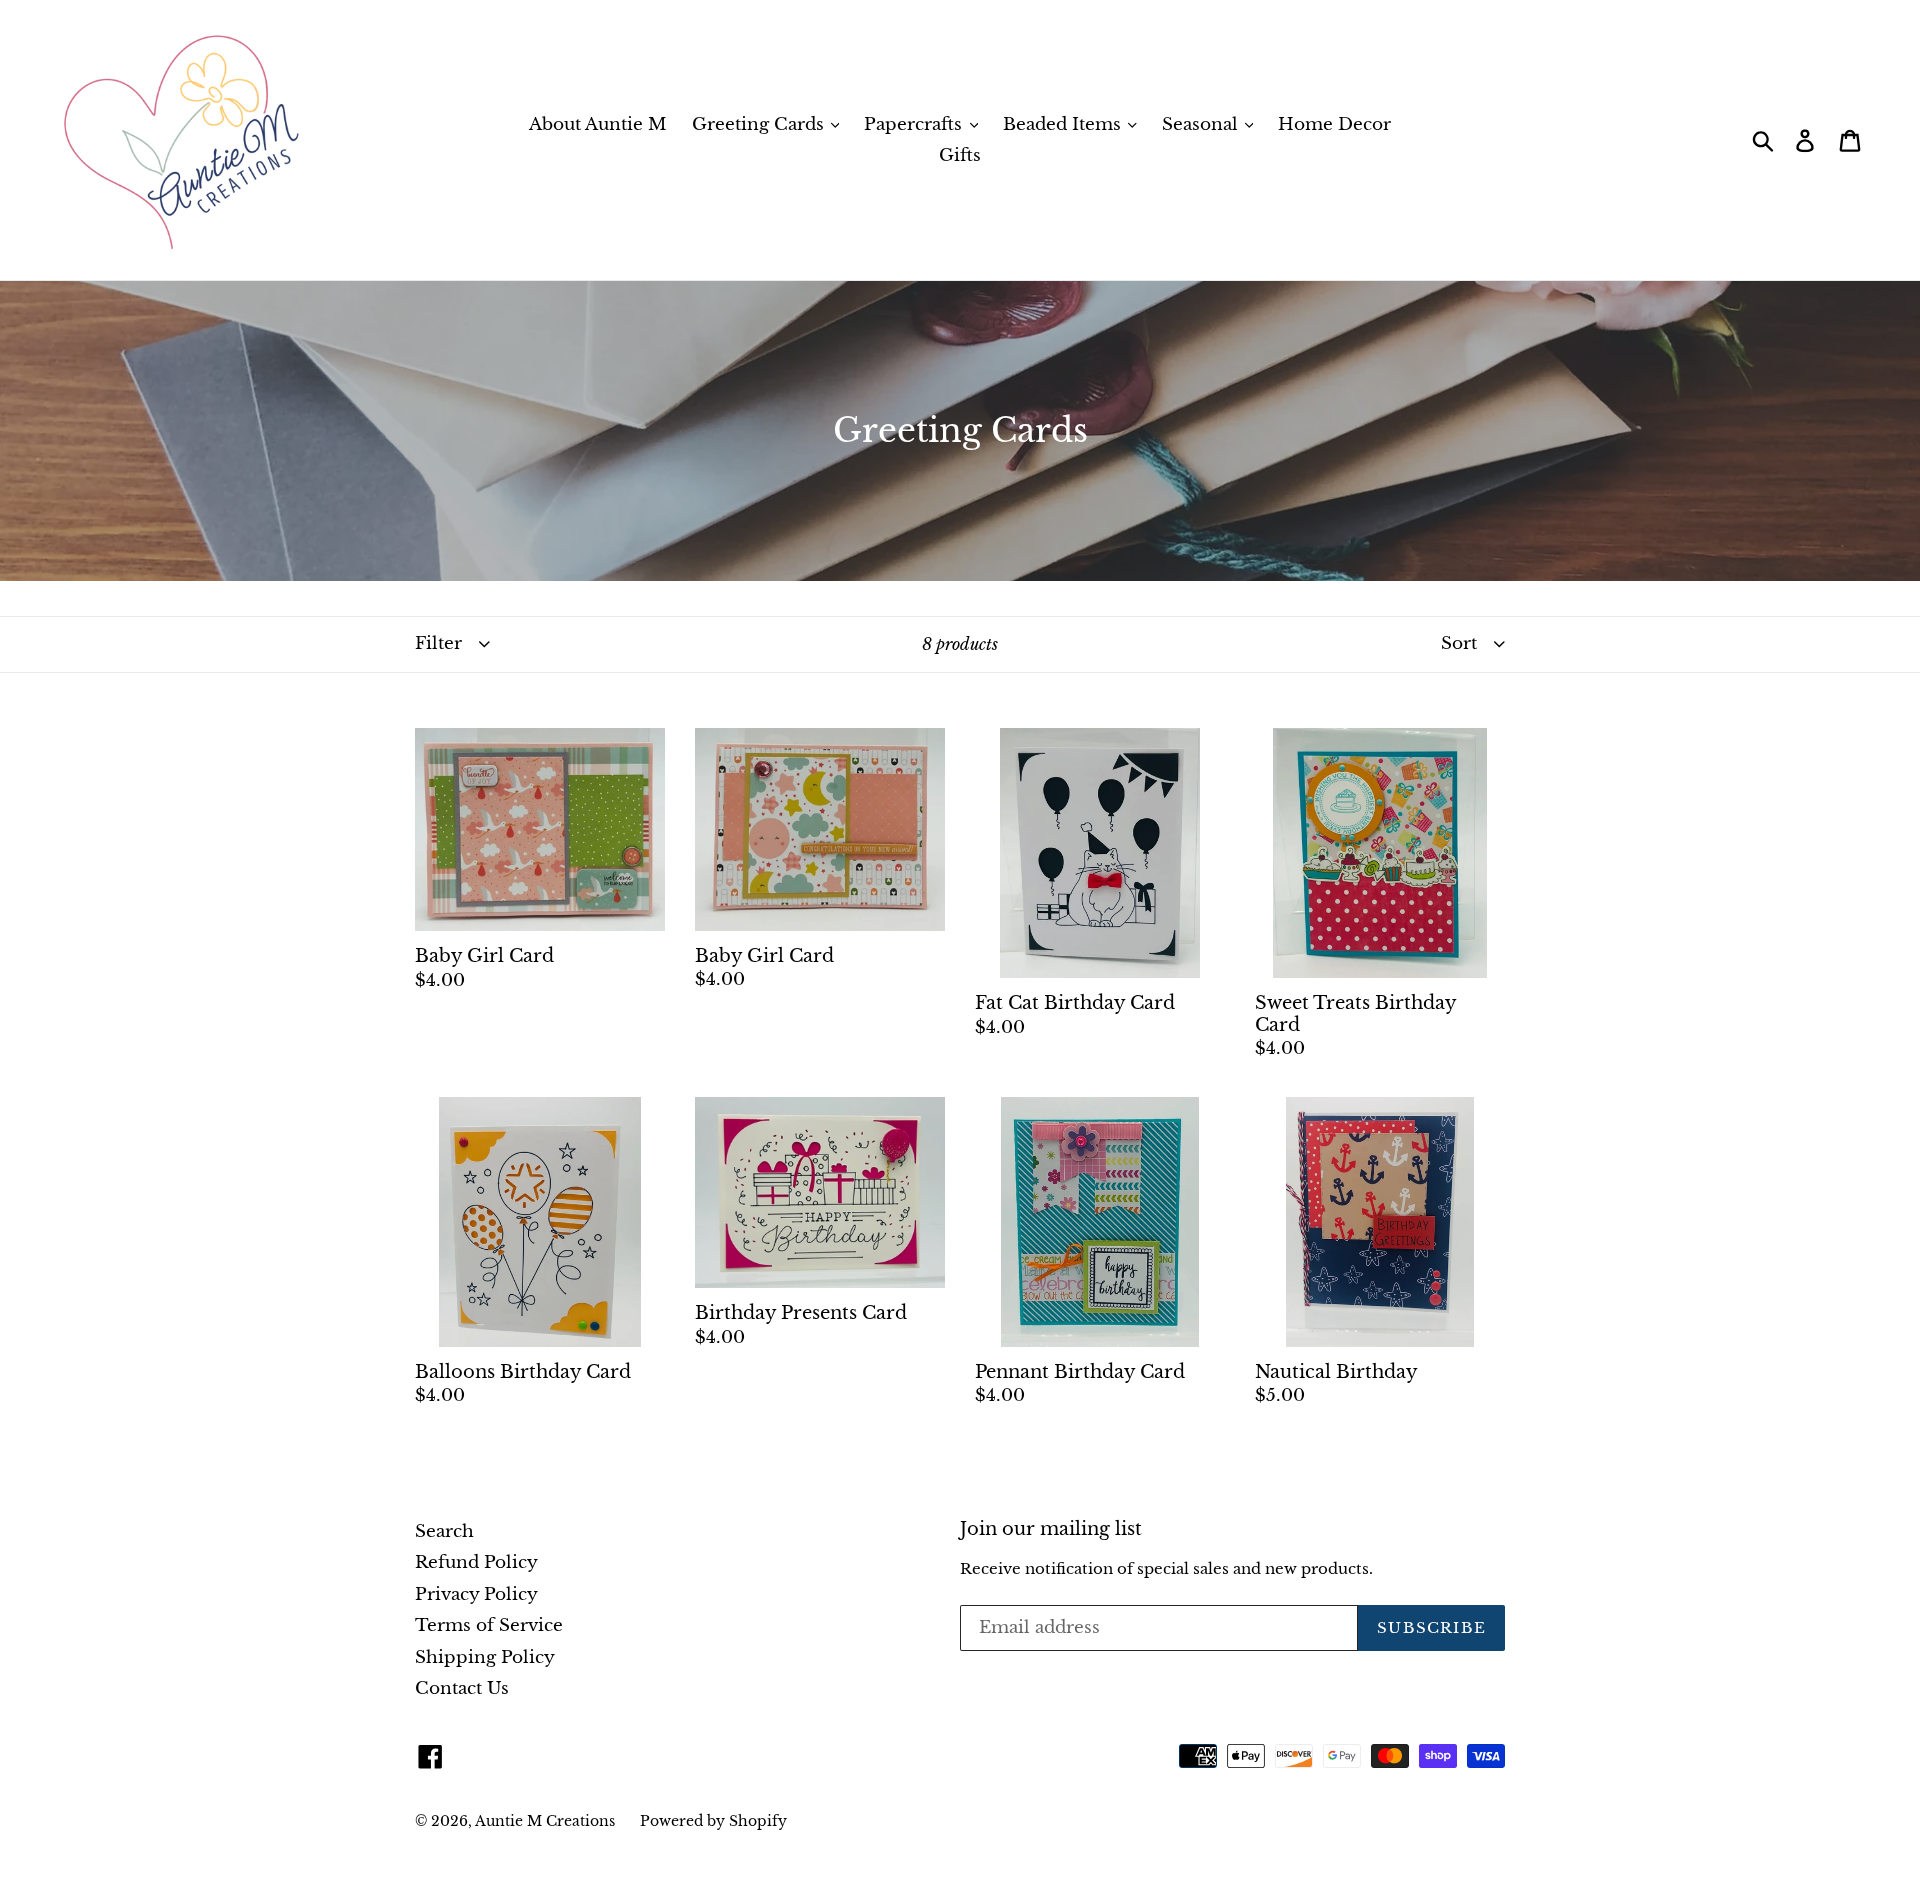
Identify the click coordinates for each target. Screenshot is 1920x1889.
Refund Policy (476, 1562)
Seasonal (1202, 124)
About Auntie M (598, 124)
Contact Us (462, 1688)
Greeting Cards (760, 124)
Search (444, 1531)
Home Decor (1334, 124)
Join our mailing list (1051, 1529)
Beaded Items (1064, 124)
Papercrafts (915, 124)
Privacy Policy (476, 1594)
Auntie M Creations (545, 1821)
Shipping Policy (485, 1657)
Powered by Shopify (713, 1821)
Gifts (960, 155)
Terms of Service (489, 1625)
